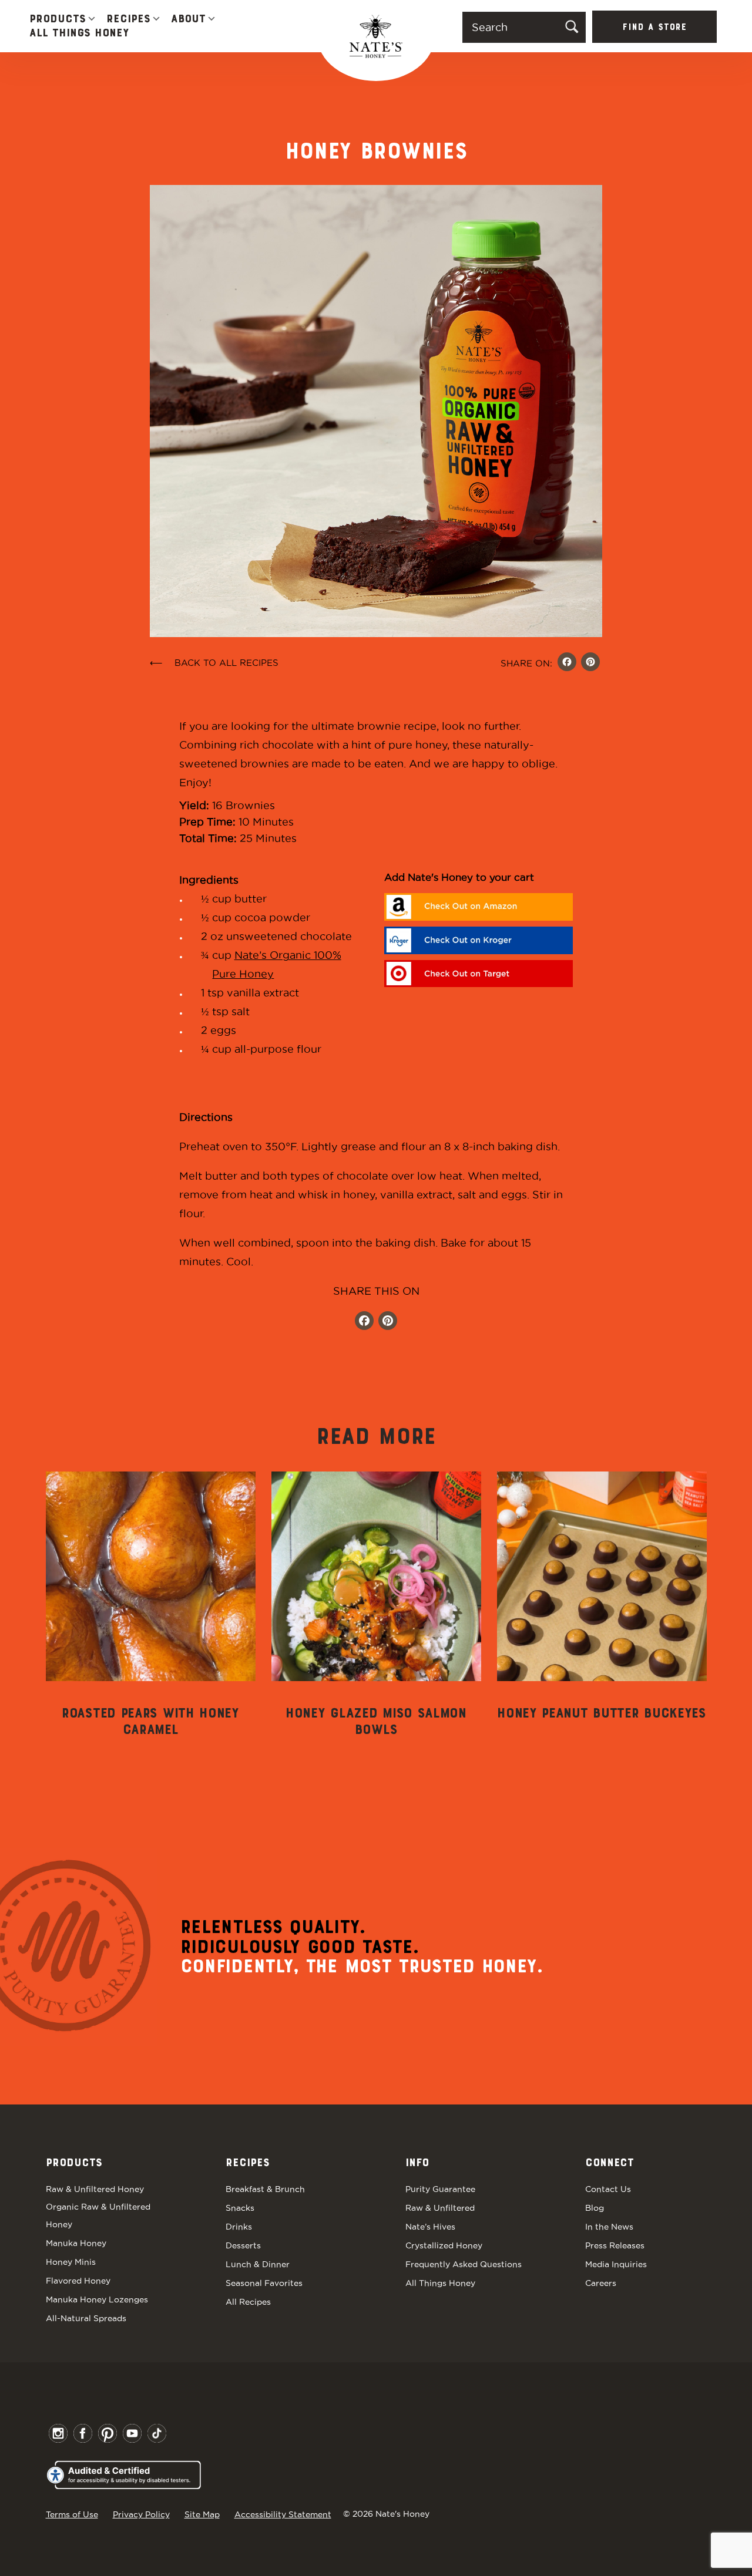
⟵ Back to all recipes (214, 663)
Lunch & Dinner (258, 2264)
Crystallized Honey (444, 2245)
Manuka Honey (76, 2243)
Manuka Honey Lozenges (97, 2299)
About (188, 19)
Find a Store (654, 28)
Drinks (239, 2227)
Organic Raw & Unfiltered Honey (98, 2215)
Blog (595, 2208)
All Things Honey (79, 33)
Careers (601, 2283)
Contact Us (608, 2189)
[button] (92, 20)
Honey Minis (71, 2262)
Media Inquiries (616, 2264)
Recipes (128, 19)
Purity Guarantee (440, 2189)
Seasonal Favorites (264, 2283)
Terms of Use (72, 2514)
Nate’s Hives (430, 2227)
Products (58, 19)
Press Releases (615, 2245)
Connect (610, 2163)
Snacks (240, 2208)
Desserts (243, 2245)
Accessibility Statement (283, 2514)
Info (417, 2163)
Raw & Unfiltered (440, 2208)
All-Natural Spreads (86, 2318)
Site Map (202, 2514)
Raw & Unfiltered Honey (95, 2189)
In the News (609, 2227)
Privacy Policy (141, 2514)
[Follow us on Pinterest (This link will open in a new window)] (388, 1322)
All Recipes (248, 2302)
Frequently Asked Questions (464, 2264)
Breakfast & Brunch (265, 2189)
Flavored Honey (78, 2281)
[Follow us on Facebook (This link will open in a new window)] (364, 1322)
